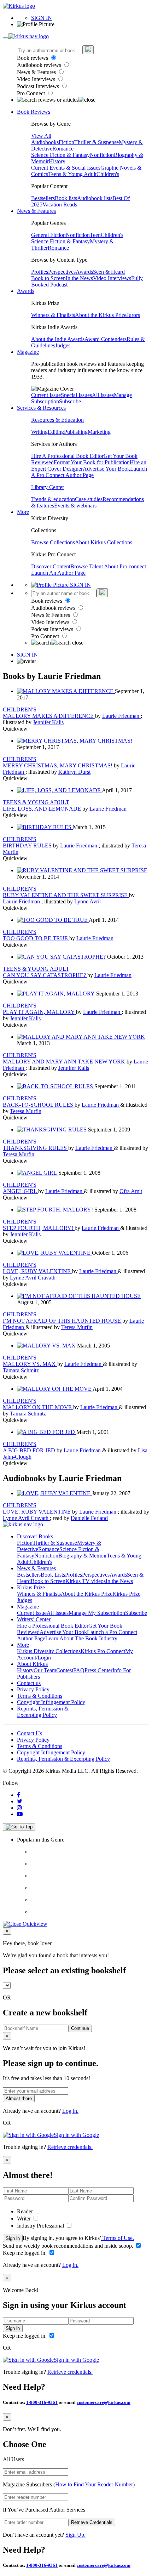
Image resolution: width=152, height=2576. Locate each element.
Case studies (89, 499)
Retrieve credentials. (70, 2147)
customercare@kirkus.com (104, 2402)
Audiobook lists (95, 198)
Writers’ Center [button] (34, 1619)
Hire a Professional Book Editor (53, 1626)
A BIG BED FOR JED (30, 1450)
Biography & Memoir (83, 1556)
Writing (39, 432)
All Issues (103, 395)
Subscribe (70, 401)
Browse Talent (87, 566)
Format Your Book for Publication (92, 462)
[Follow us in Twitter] (20, 1801)
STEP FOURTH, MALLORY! (39, 1228)
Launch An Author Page (58, 573)
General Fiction (48, 235)
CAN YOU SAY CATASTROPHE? (45, 975)
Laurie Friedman (121, 716)
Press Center (98, 1670)
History (57, 161)
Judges (63, 345)
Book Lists (53, 1575)
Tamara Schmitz (21, 1370)
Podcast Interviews (39, 86)
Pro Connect (32, 93)
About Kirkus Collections (104, 542)
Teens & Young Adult (72, 174)
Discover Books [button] (35, 1536)
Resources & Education (57, 420)
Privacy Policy (33, 1689)
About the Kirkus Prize (101, 315)
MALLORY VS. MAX (30, 1364)
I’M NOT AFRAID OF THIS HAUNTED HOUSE (63, 1321)
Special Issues (76, 395)
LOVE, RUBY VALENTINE (37, 1271)
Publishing (76, 432)
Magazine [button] (28, 352)
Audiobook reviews (40, 65)
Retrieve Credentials (92, 2522)
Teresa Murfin (26, 1111)
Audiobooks (45, 142)
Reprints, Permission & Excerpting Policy (43, 1712)
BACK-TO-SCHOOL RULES (39, 1105)
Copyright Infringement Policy (51, 1702)
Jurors (133, 315)
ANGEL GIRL (21, 1191)
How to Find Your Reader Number (94, 2484)
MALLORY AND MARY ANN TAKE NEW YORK (65, 1062)
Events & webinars (75, 506)
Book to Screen (48, 278)
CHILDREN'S (20, 710)
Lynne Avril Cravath (33, 1278)
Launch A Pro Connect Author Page (89, 472)
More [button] (23, 512)
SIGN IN (42, 18)
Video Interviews (37, 79)
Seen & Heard (109, 272)
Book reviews (33, 58)
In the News (79, 278)
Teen (95, 235)
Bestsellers (43, 198)
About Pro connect (125, 566)
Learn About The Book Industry (81, 1638)
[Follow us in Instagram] (19, 1808)
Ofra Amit (131, 1191)
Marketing (99, 432)
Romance (63, 149)
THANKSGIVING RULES (36, 1148)
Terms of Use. (118, 2238)
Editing (56, 432)
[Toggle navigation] (6, 38)
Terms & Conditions (40, 1696)
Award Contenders (106, 339)
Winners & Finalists (53, 315)
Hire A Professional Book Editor (67, 456)
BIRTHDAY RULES (28, 846)
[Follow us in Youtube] (20, 1814)
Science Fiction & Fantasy (60, 155)
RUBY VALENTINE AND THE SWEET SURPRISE (66, 895)
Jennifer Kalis (48, 722)
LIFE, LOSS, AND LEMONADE (43, 809)
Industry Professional (41, 2226)
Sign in (13, 2238)
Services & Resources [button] (41, 408)
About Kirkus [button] (32, 1664)
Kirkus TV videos (86, 1581)
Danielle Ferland (89, 1518)
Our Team (45, 1670)
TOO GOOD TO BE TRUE (36, 938)
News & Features (37, 72)
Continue (80, 2028)
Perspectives (62, 272)
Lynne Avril (87, 901)
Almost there (19, 2098)
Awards (84, 272)
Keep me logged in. (25, 2253)
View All (41, 136)
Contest (65, 1670)
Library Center (48, 487)
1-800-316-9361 (42, 2402)
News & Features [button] (36, 211)
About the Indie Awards (58, 339)
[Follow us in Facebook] (19, 1795)
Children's (108, 174)
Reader (26, 2211)
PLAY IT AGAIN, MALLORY (39, 1012)
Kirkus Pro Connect (103, 1651)
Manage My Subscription (97, 1613)
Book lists (66, 198)
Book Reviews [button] (34, 112)
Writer (25, 2218)
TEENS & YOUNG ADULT (36, 802)
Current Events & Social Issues (66, 168)
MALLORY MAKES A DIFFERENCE (49, 716)
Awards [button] (26, 291)
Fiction (66, 142)
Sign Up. (75, 2535)
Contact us (29, 1683)
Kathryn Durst (74, 772)
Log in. (70, 2111)
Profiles (40, 272)
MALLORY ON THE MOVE (38, 1407)
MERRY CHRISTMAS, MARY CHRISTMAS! (58, 765)
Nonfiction (102, 155)
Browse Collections (53, 542)
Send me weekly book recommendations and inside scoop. (69, 2246)
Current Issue (46, 395)
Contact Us (30, 1733)
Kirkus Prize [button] (31, 1587)
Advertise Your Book (106, 469)
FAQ (79, 1670)
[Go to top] (19, 1827)
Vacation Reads (60, 205)
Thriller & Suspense (97, 142)
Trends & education (53, 499)
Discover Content (51, 566)
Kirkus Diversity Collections (49, 1651)
